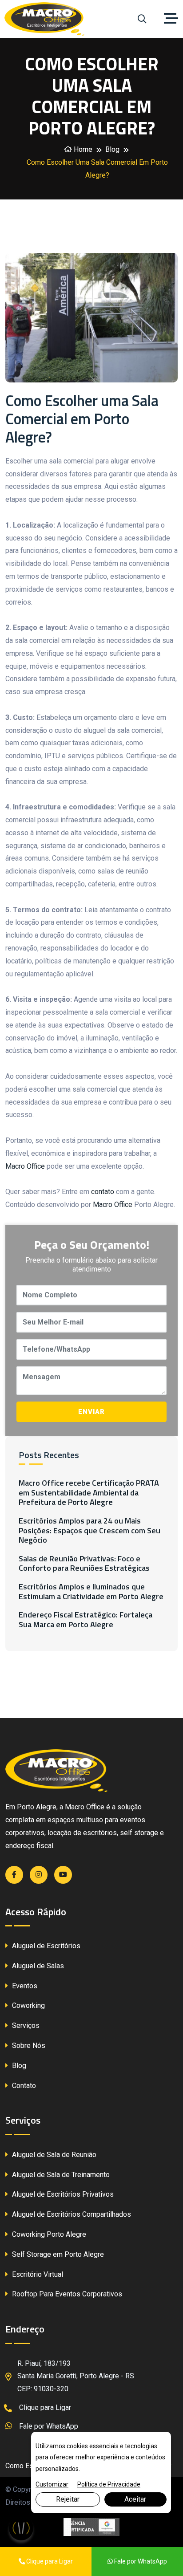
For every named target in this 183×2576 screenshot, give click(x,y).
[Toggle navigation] (173, 19)
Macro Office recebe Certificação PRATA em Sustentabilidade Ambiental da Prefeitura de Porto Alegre (89, 1493)
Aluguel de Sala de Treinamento (60, 2175)
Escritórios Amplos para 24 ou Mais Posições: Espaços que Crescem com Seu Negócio (90, 1530)
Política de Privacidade (109, 2484)
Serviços (25, 2025)
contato (103, 1192)
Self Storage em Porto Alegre (57, 2254)
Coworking (28, 2005)
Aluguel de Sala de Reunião (53, 2155)
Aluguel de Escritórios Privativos (62, 2194)
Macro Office (25, 1166)
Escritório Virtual (37, 2274)
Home (82, 149)
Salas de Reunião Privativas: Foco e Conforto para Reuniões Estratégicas (84, 1563)
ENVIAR (91, 1412)
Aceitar (135, 2499)
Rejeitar (68, 2499)
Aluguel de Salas (37, 1966)
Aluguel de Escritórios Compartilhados (71, 2214)
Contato (23, 2086)
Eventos (24, 1986)
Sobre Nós (28, 2046)
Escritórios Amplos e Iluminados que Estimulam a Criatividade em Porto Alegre (91, 1591)
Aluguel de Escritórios (45, 1946)
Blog (112, 149)
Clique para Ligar (44, 2407)
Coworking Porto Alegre (48, 2234)
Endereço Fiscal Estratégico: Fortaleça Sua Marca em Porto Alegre (86, 1619)
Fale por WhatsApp (48, 2426)
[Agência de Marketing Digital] (92, 2527)
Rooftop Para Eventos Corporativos (66, 2294)
